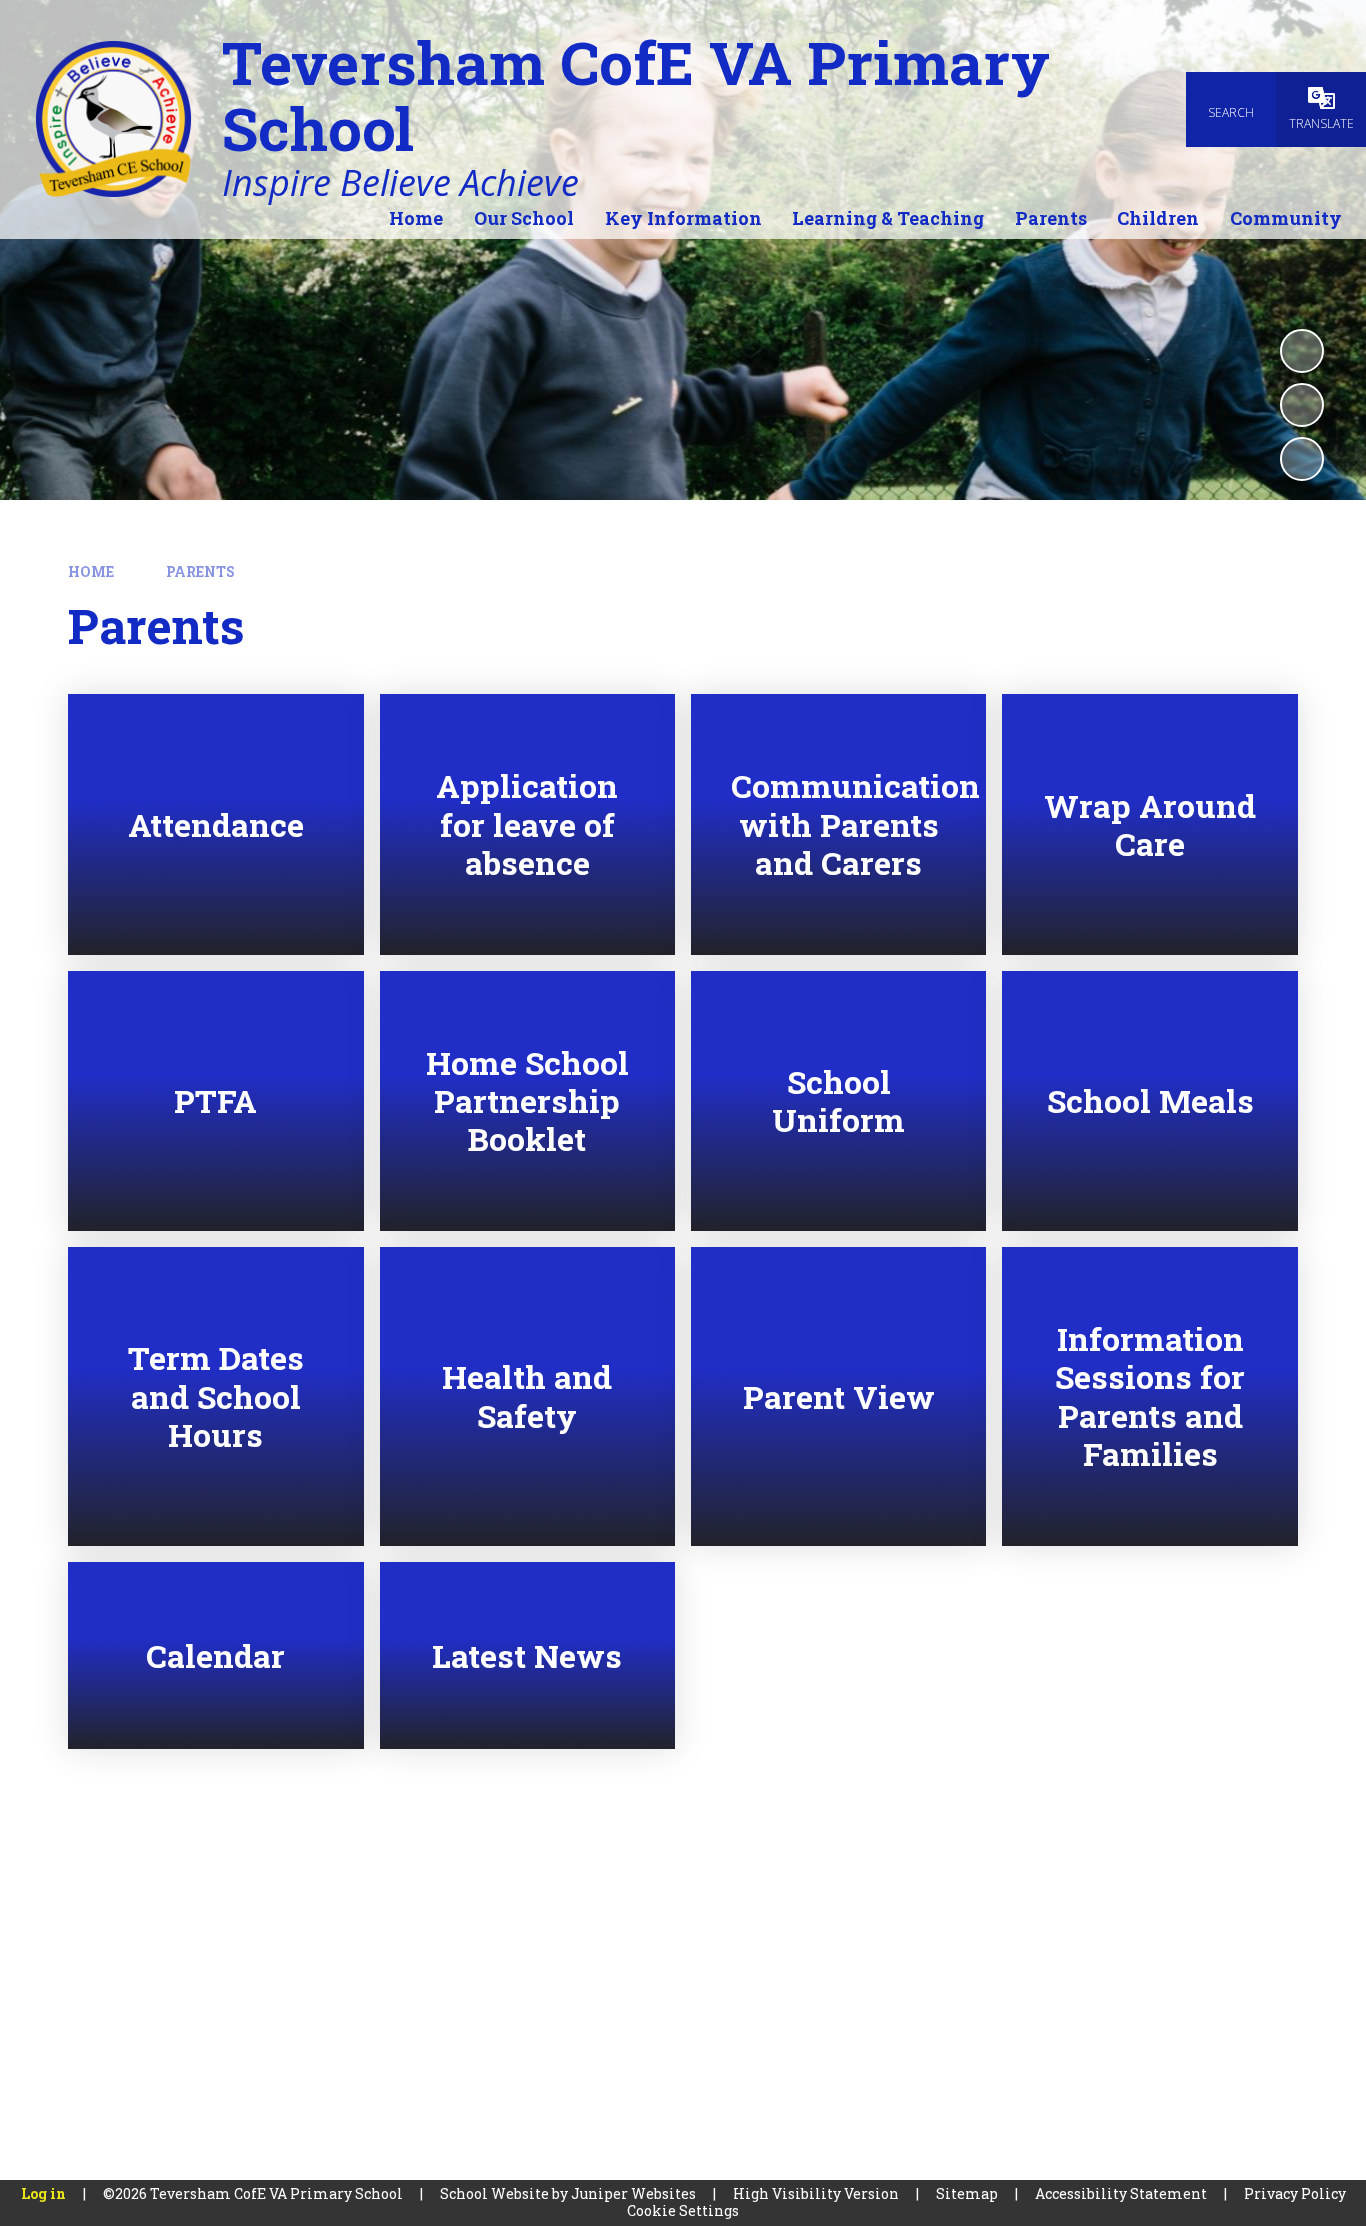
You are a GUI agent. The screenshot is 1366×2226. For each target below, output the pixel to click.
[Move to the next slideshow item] (1302, 459)
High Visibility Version (816, 2193)
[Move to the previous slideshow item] (1302, 405)
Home (91, 571)
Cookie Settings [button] (683, 2210)
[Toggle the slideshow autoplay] (1302, 351)
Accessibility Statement (1121, 2193)
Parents (200, 571)
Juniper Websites (633, 2193)
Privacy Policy (1295, 2193)
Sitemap (967, 2193)
